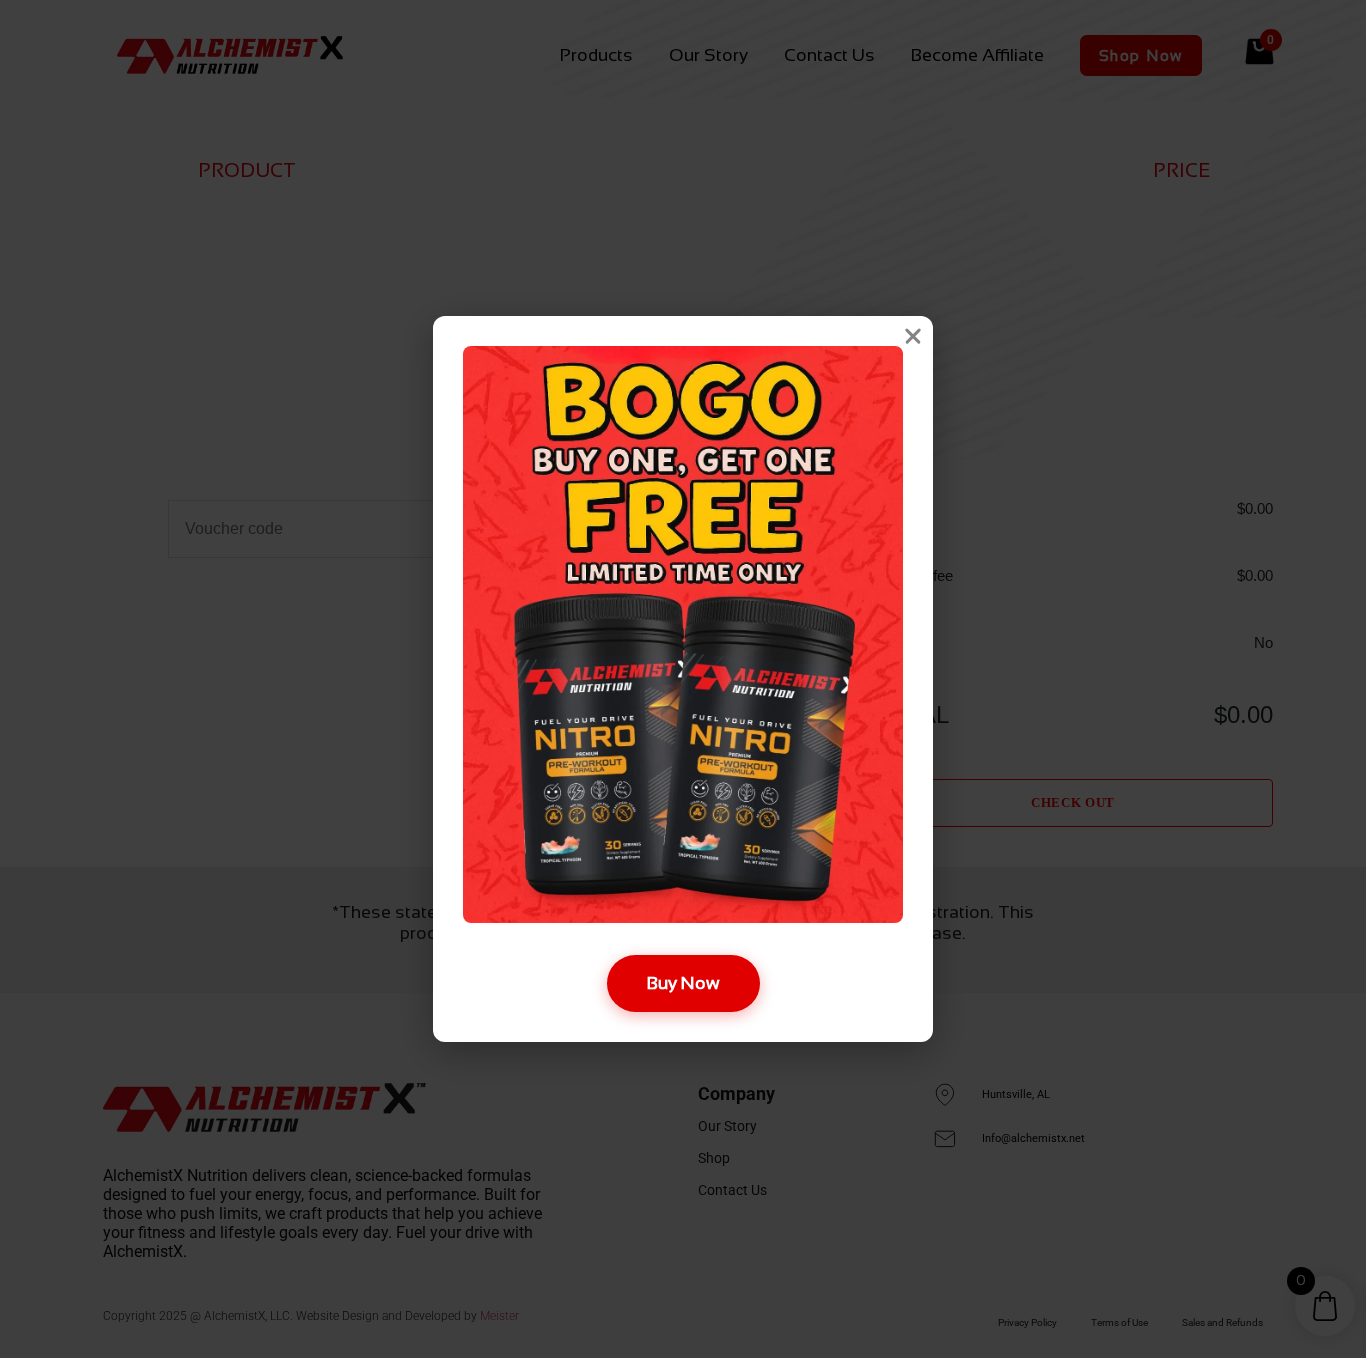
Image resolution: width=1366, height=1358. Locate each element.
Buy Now (683, 983)
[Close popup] (913, 336)
